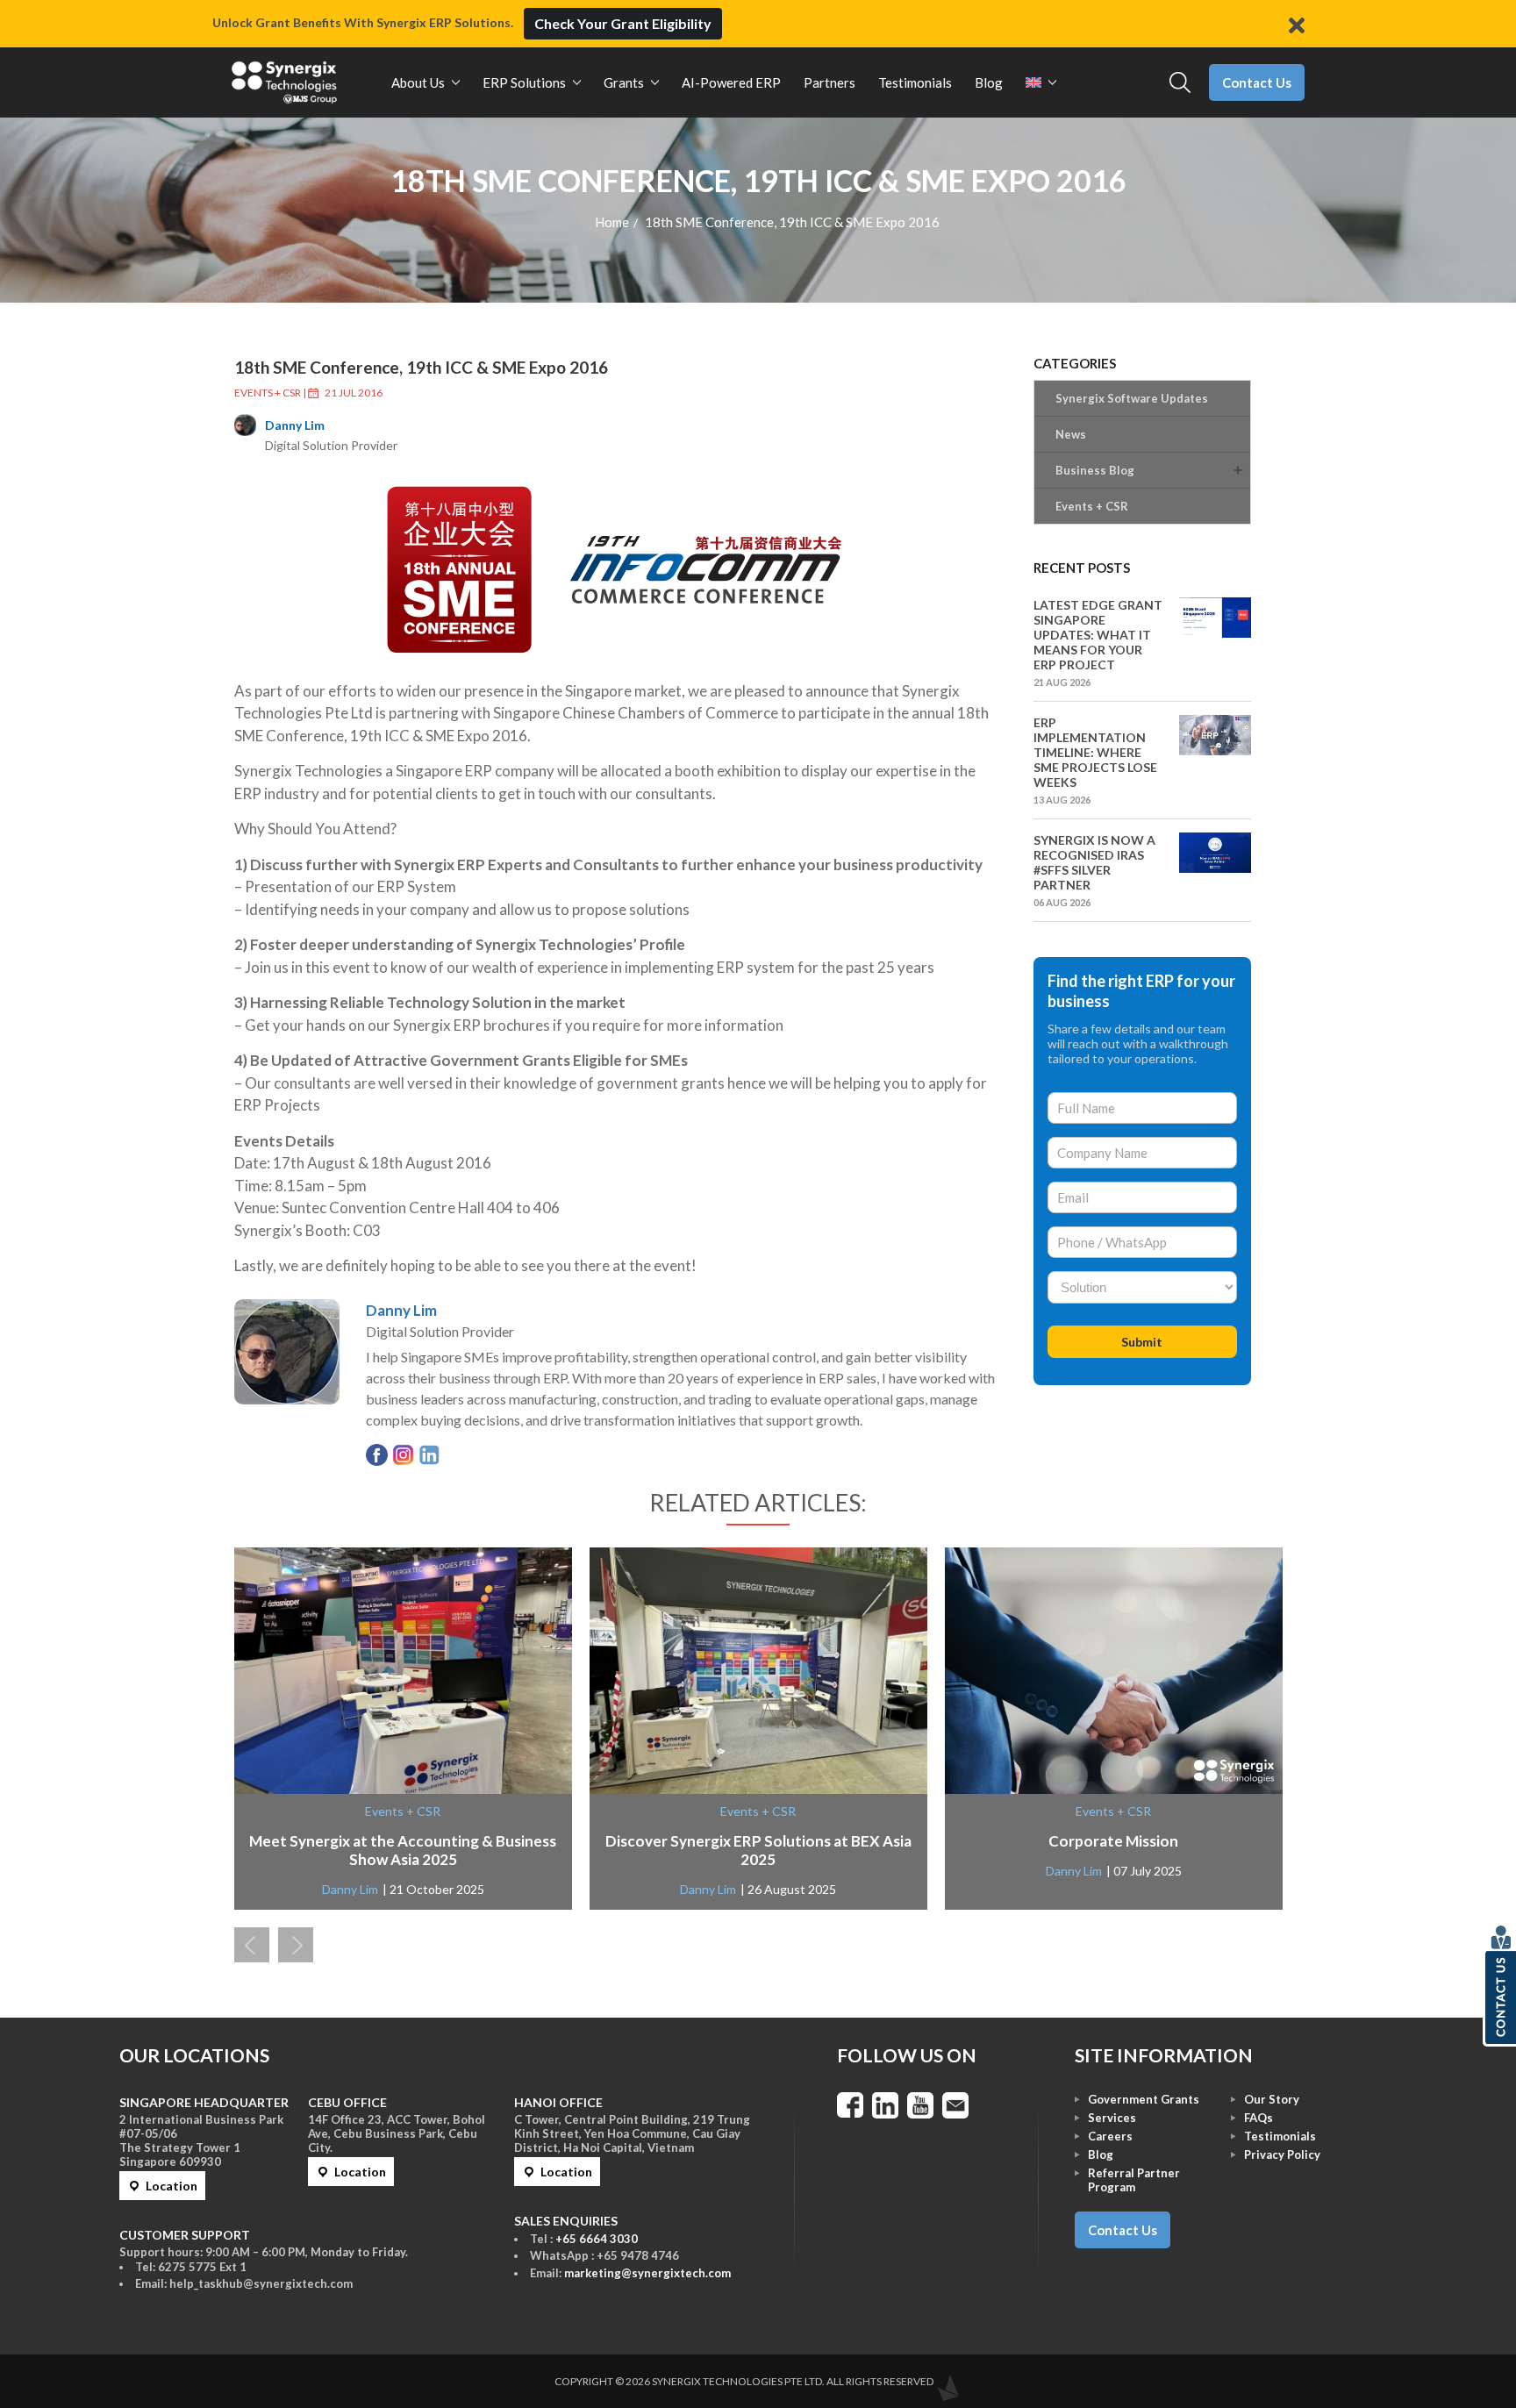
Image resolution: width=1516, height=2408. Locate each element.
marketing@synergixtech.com (647, 2273)
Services (1112, 2118)
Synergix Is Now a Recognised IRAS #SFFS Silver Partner (1094, 862)
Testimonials (1280, 2136)
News (1071, 434)
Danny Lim (295, 425)
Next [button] (296, 1945)
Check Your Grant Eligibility (623, 23)
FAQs (1259, 2118)
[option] (403, 1729)
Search (1180, 83)
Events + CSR (268, 393)
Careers (1110, 2136)
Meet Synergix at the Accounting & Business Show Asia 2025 (403, 1850)
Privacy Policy (1282, 2154)
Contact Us (1257, 82)
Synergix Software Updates (1132, 398)
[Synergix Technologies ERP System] (284, 82)
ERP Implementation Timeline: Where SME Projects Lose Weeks (1095, 752)
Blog (1101, 2154)
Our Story (1272, 2099)
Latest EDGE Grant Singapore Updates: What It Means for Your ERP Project (1098, 635)
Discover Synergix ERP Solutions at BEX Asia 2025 (758, 1850)
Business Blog (1095, 470)
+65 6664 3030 (597, 2239)
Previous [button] (252, 1945)
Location (172, 2186)
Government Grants (1144, 2099)
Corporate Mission (1113, 1841)
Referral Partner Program (1134, 2180)
